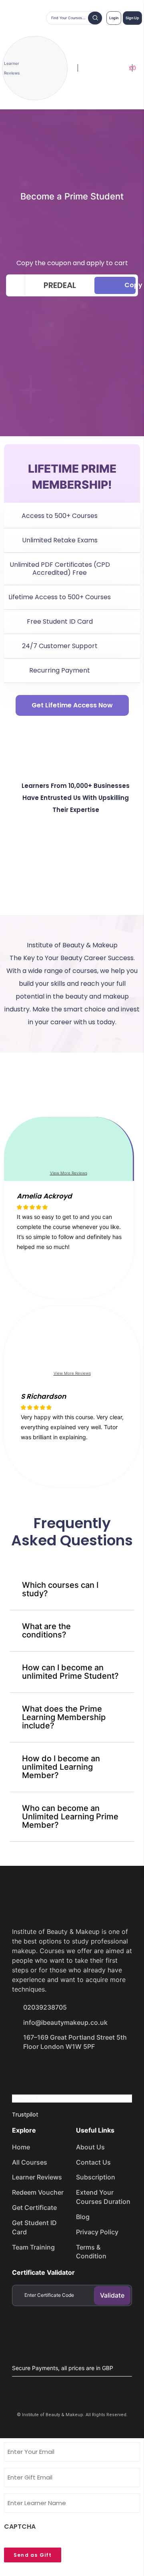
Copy (130, 285)
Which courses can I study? (60, 1589)
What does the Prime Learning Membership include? (64, 1717)
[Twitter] (50, 2069)
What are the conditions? (46, 1630)
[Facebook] (22, 2069)
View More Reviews (69, 1173)
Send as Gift (33, 2555)
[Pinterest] (107, 2069)
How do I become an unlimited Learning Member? (61, 1767)
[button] (69, 1267)
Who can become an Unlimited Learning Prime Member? (70, 1817)
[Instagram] (79, 2069)
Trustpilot (25, 2099)
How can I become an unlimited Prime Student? (70, 1672)
